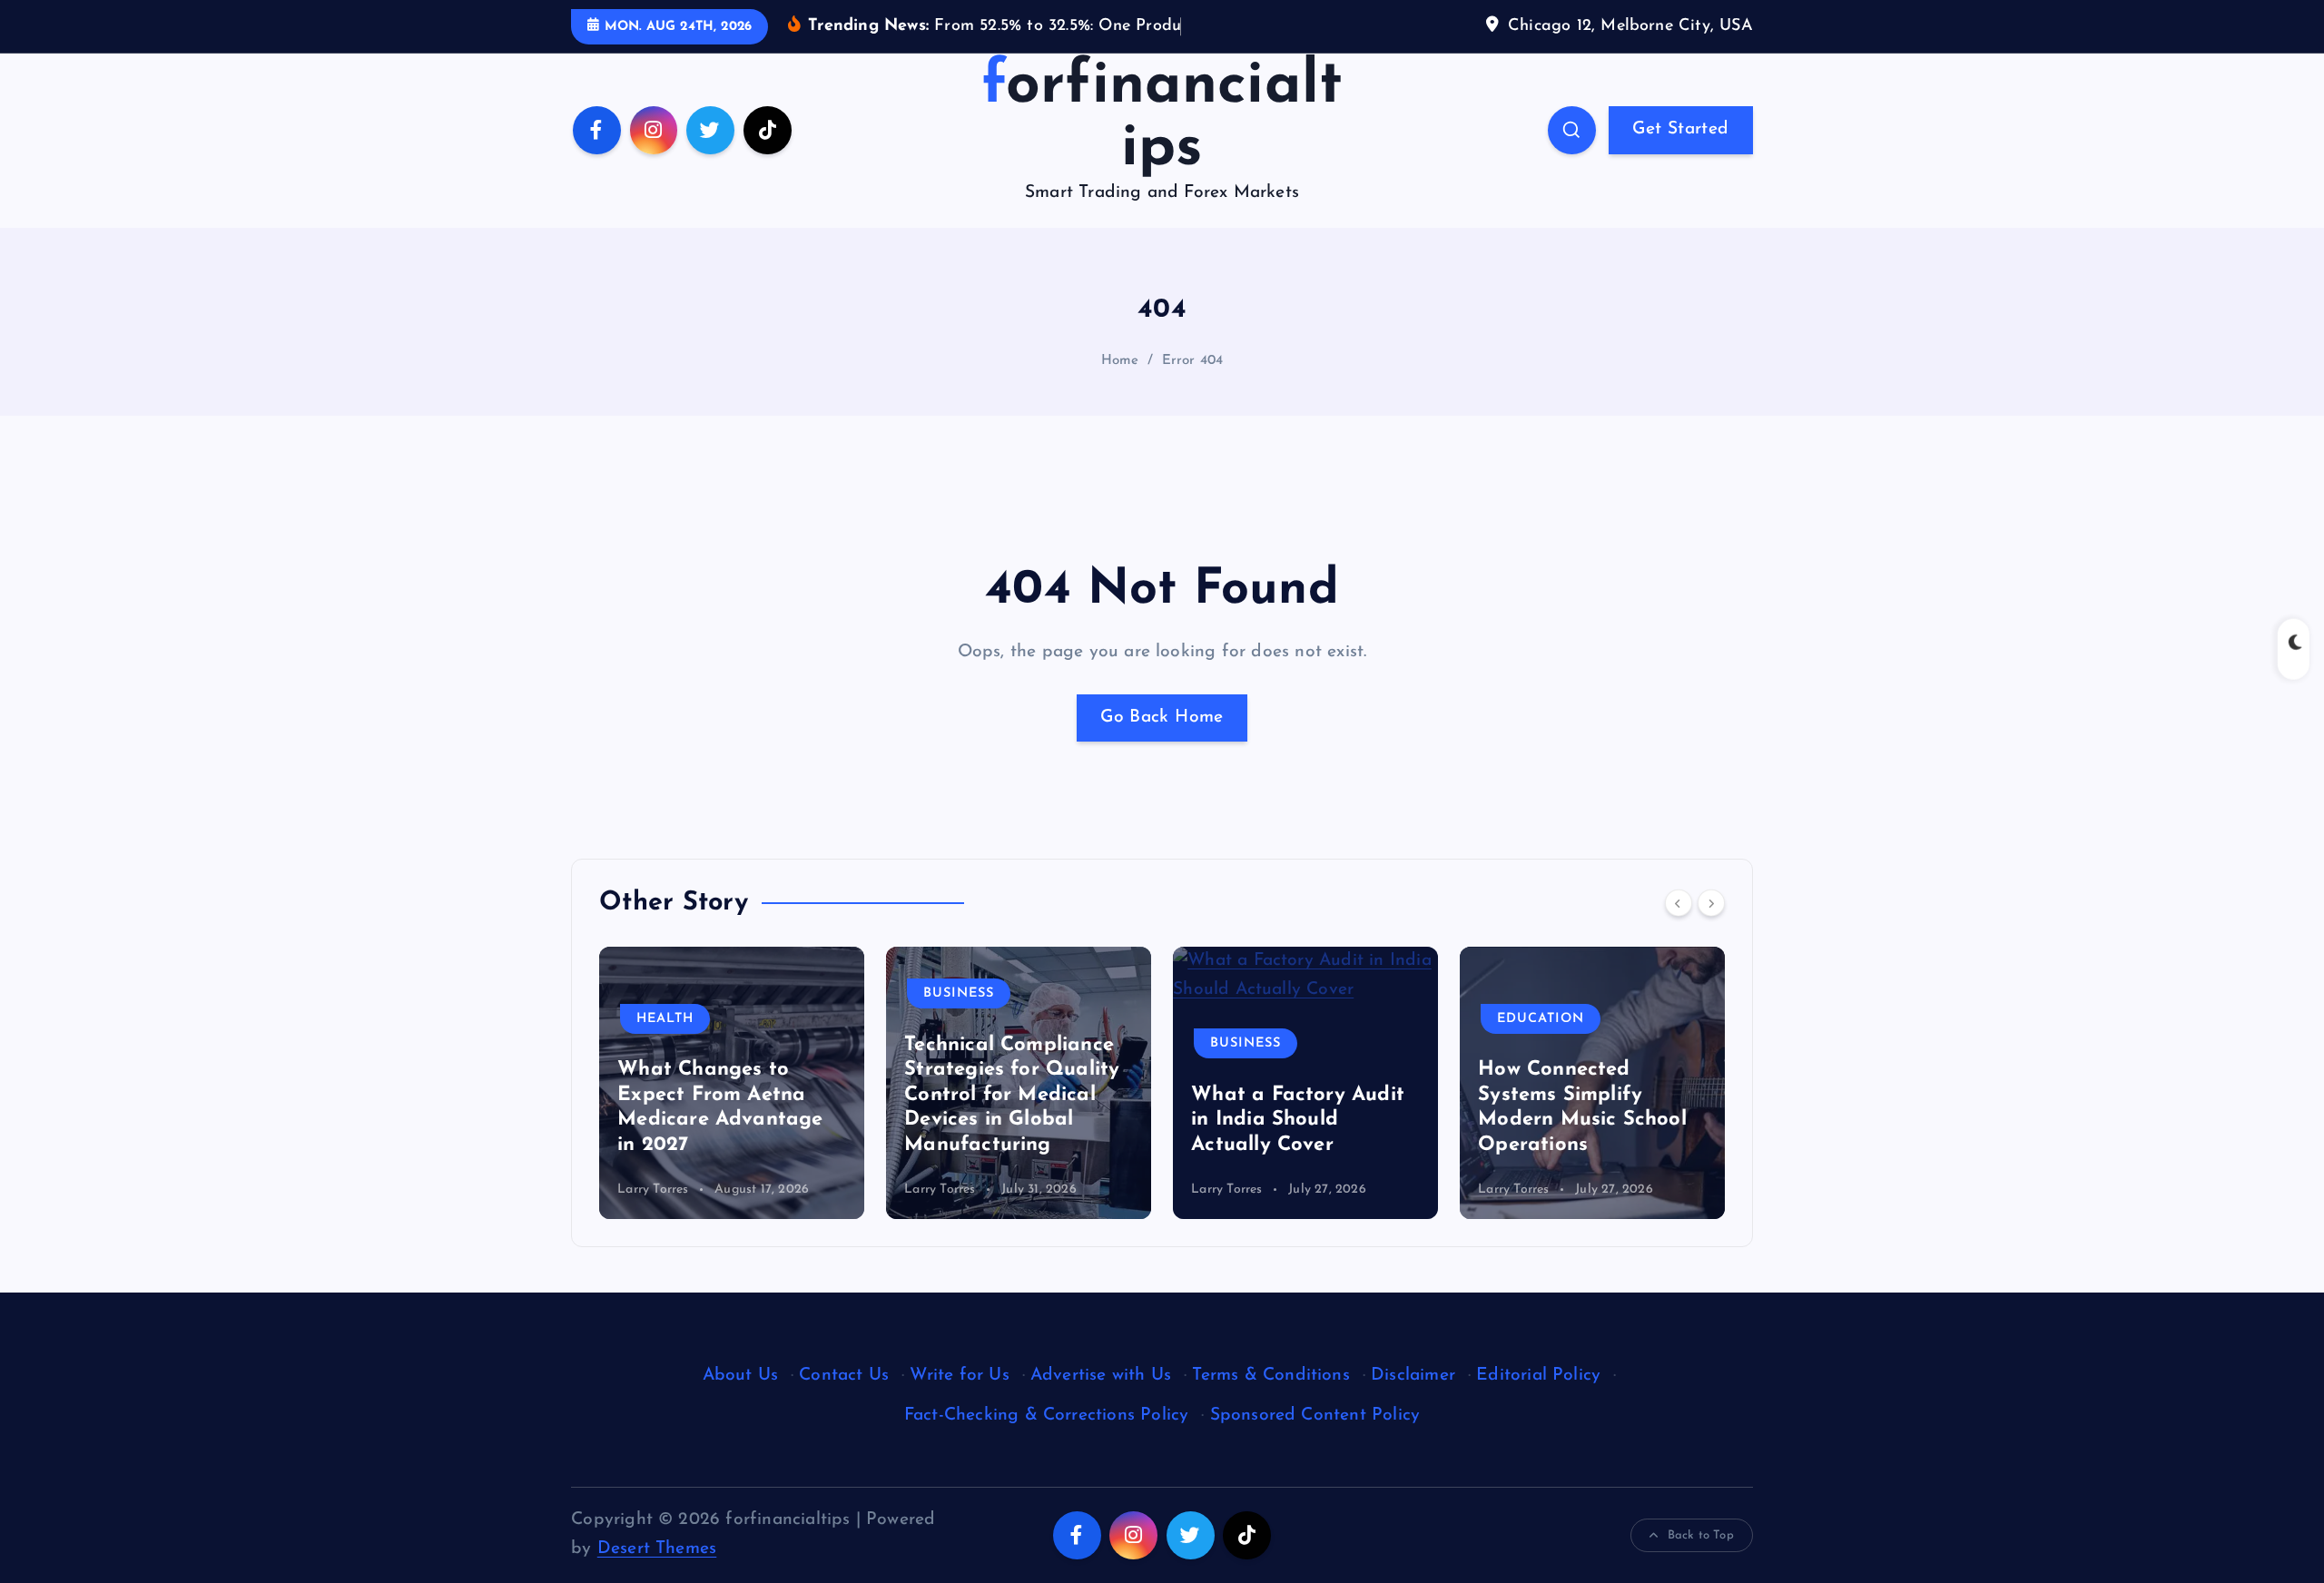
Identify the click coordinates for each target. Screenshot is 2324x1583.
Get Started (1680, 129)
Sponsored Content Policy (1315, 1416)
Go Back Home (1162, 718)
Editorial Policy (1538, 1376)
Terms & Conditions (1270, 1376)
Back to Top (1701, 1535)
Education (1541, 1019)
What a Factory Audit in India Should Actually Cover (1298, 1120)
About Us (741, 1376)
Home (1120, 361)
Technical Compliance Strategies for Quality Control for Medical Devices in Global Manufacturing (1012, 1095)
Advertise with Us (1101, 1376)
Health (665, 1019)
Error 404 (1193, 361)
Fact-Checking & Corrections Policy (1047, 1416)
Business (959, 993)
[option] (732, 1083)
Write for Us (959, 1376)
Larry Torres (653, 1190)
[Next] (1711, 903)
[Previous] (1679, 903)
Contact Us (844, 1376)
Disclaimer (1413, 1376)
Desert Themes (657, 1549)
